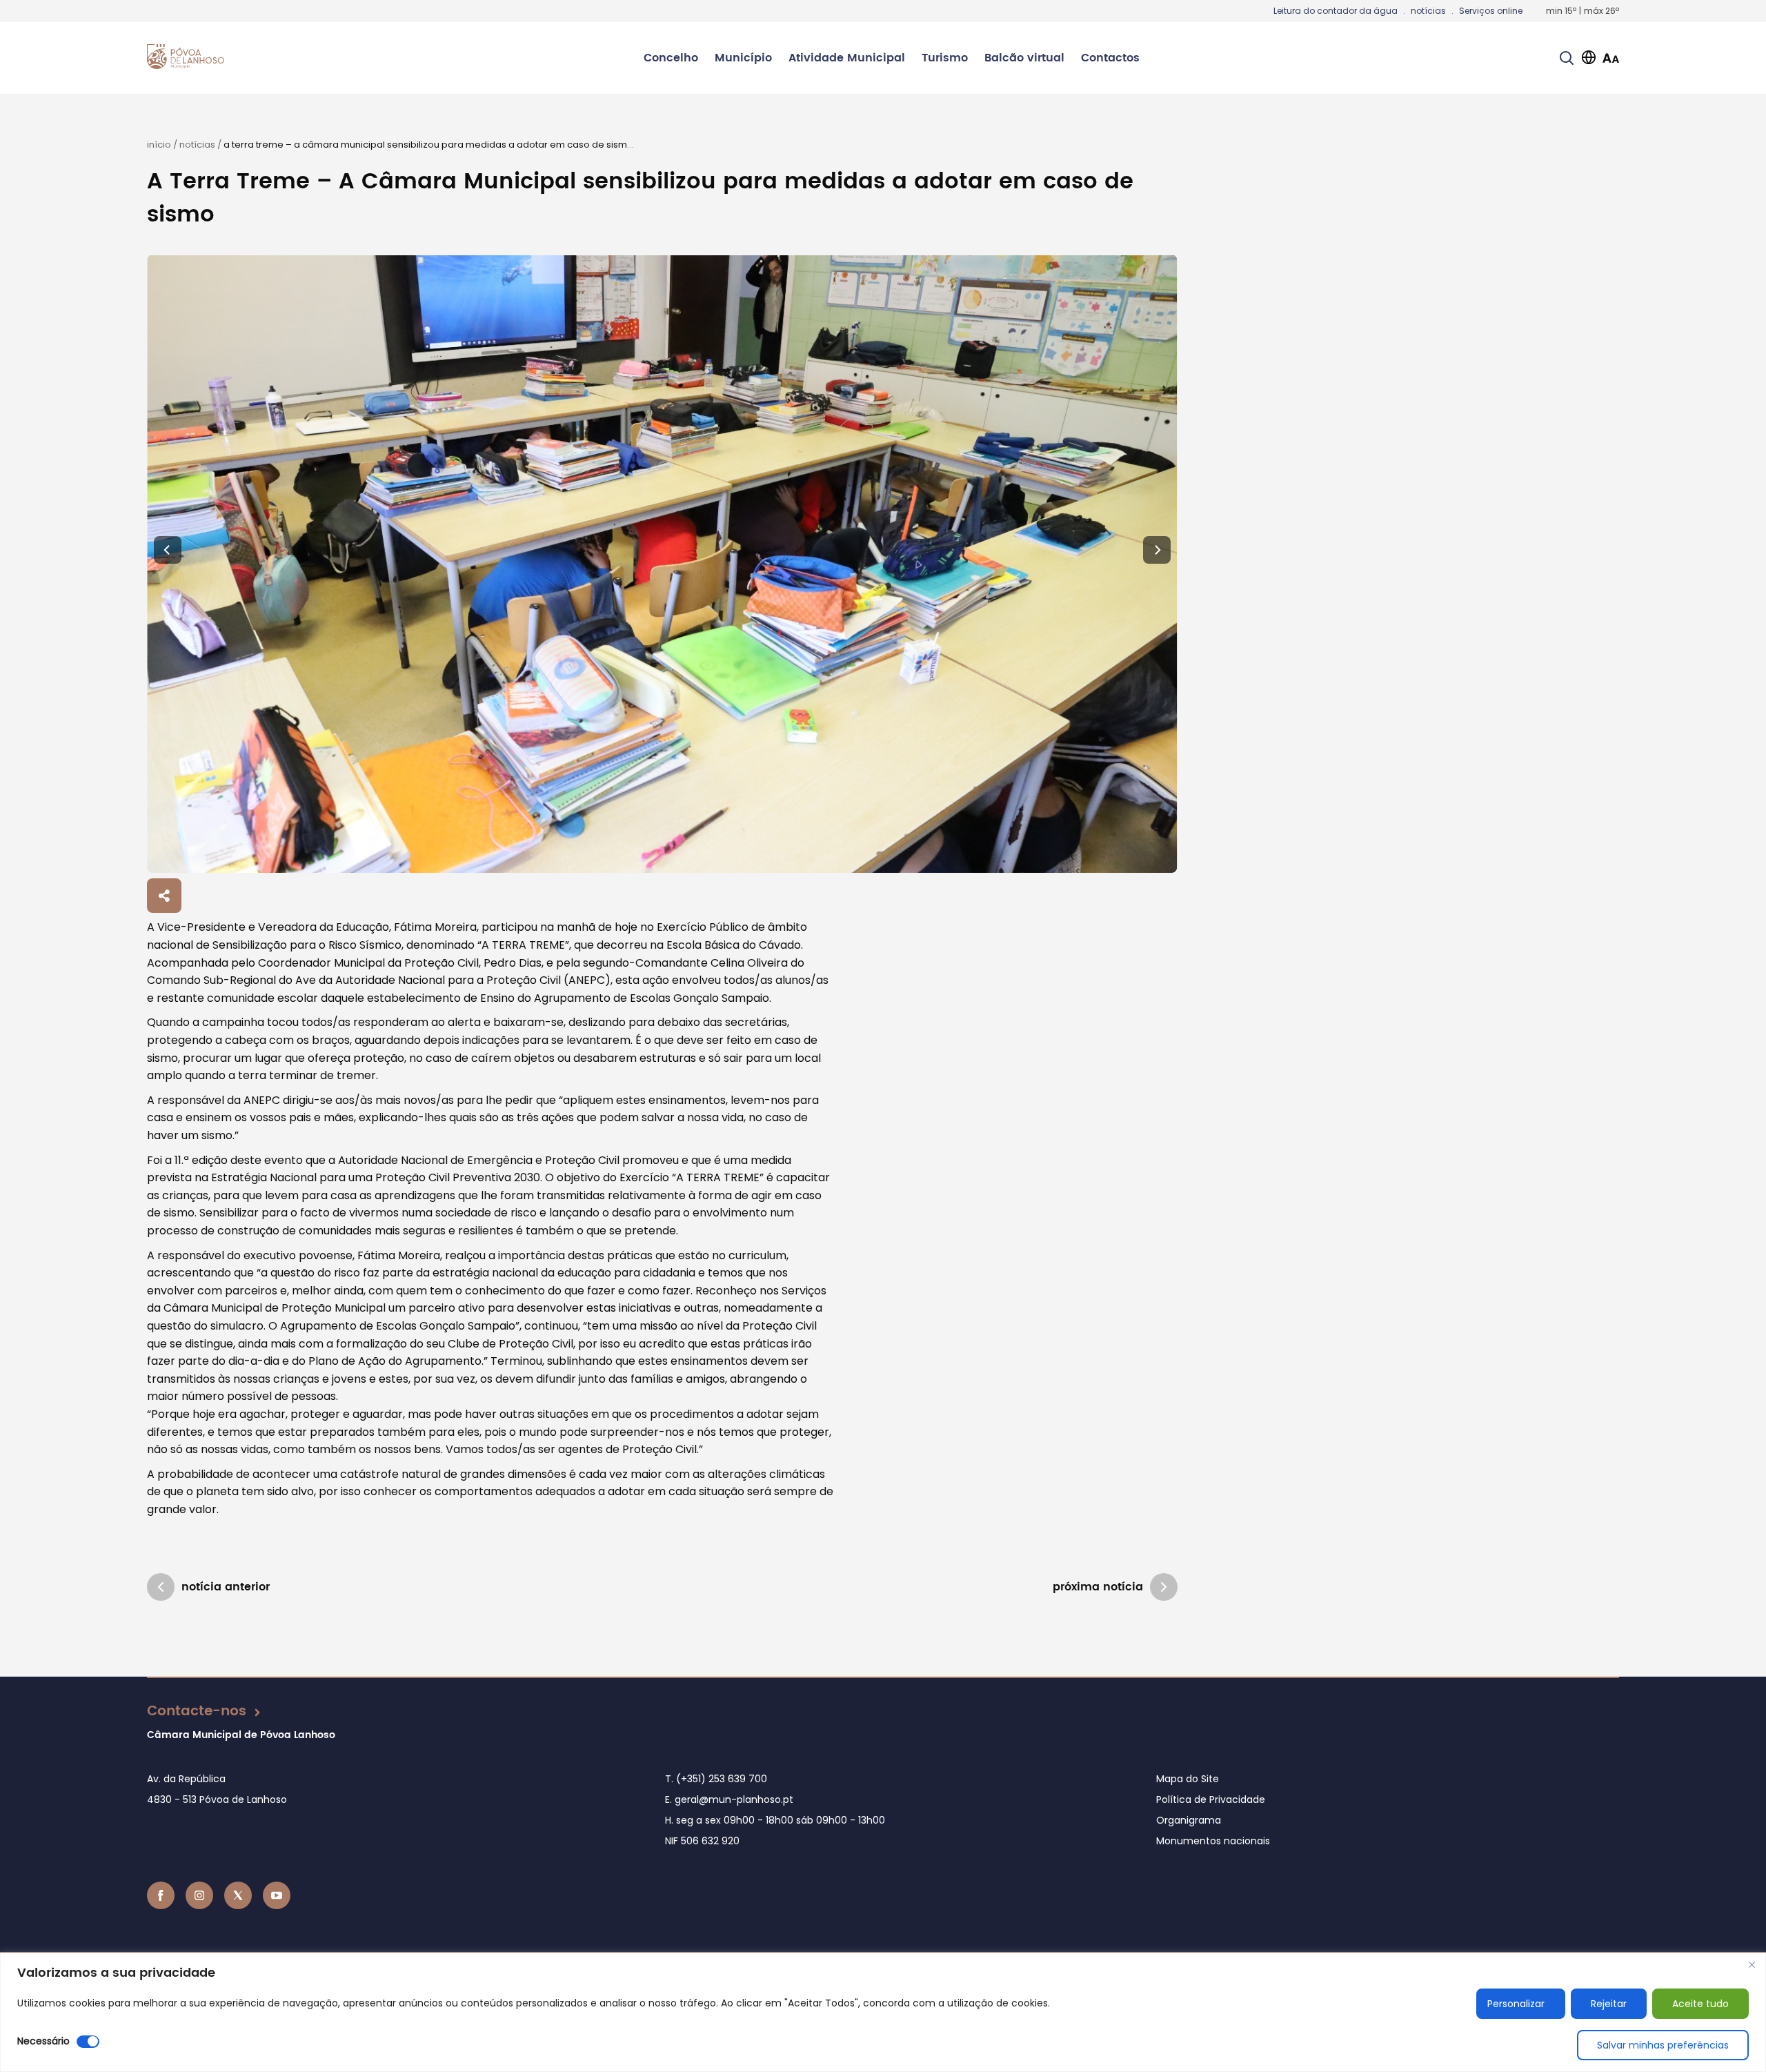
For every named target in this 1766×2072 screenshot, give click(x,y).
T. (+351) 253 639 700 (716, 1779)
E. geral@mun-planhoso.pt (729, 1799)
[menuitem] (671, 58)
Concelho (671, 58)
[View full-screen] (662, 564)
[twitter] (238, 1895)
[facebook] (161, 1895)
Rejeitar (1609, 2004)
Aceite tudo (1700, 2004)
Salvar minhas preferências (1663, 2045)
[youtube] (277, 1895)
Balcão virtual (1024, 58)
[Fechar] (1752, 1964)
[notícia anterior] (161, 1587)
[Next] (1157, 550)
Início (159, 145)
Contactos (1110, 58)
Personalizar (1516, 2004)
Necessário (43, 2041)
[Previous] (168, 550)
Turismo (945, 58)
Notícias (197, 145)
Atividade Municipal (847, 58)
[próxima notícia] (1164, 1587)
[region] (883, 2012)
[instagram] (199, 1895)
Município (743, 58)
